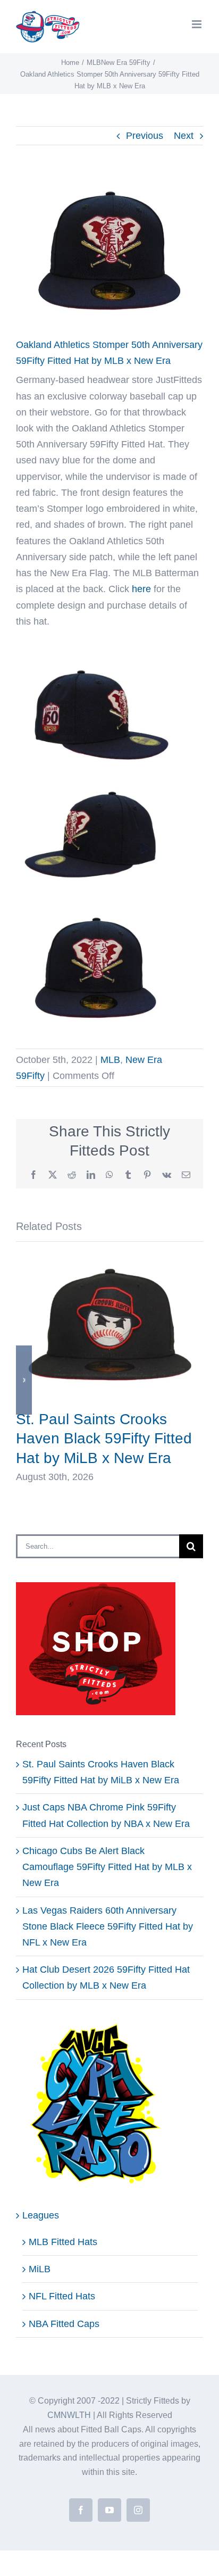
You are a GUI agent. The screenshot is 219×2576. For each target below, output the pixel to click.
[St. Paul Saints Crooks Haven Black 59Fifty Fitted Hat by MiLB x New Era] (109, 1262)
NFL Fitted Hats (62, 2296)
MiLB (40, 2269)
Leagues (41, 2215)
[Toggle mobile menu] (197, 24)
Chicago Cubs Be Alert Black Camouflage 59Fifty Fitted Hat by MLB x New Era (107, 1867)
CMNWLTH (69, 2415)
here (141, 589)
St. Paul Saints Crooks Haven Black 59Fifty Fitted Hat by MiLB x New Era (104, 1438)
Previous (145, 136)
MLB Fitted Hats (63, 2242)
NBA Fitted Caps (64, 2324)
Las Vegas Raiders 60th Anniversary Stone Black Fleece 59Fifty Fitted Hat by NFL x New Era (108, 1926)
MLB (110, 1060)
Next (184, 136)
